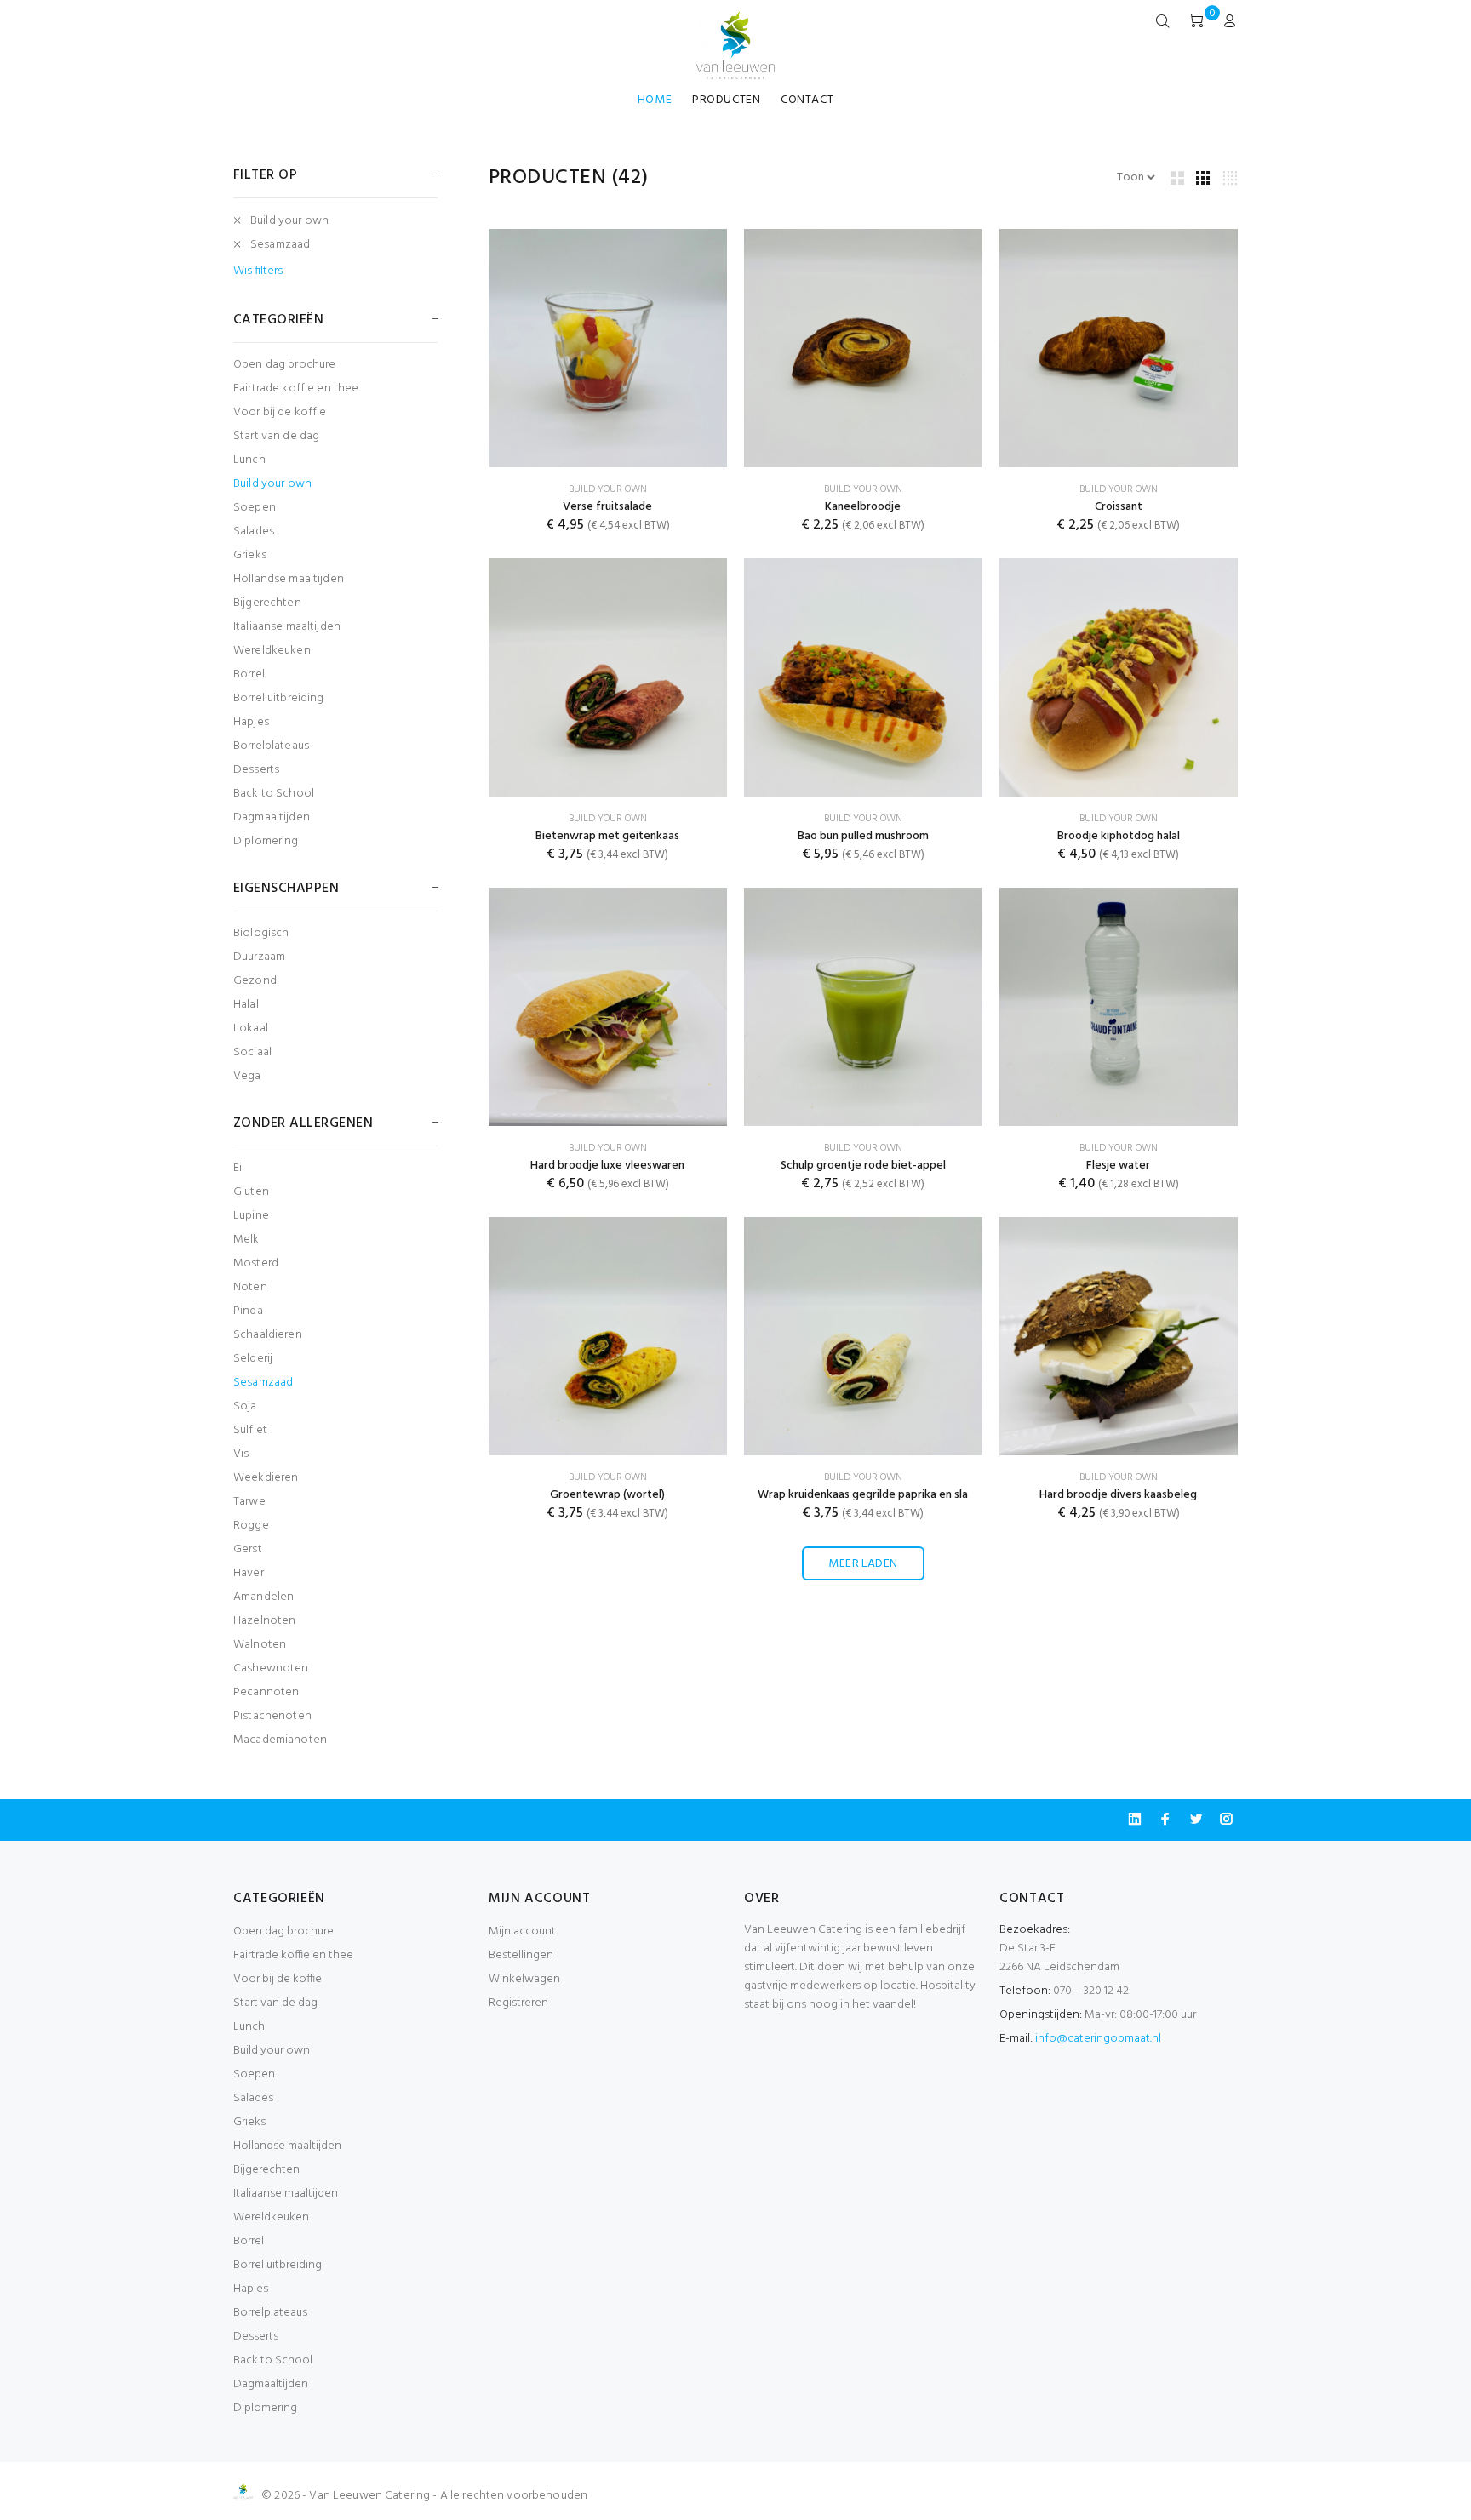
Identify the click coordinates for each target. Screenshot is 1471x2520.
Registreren (518, 2003)
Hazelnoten (264, 1621)
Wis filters (258, 271)
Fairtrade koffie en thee (296, 389)
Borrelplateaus (271, 746)
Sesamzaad (280, 245)
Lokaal (251, 1029)
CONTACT (807, 100)
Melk (246, 1240)
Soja (245, 1406)
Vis (241, 1454)
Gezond (255, 981)
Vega (247, 1075)
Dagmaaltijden (272, 817)
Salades (254, 531)
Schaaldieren (268, 1335)
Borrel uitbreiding (279, 698)
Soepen (255, 508)
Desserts (256, 770)
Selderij (253, 1359)
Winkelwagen (524, 1979)
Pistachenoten (272, 1716)
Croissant (1119, 507)
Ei (238, 1168)
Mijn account (522, 1931)
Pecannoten (266, 1692)
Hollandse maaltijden (289, 579)
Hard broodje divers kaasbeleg (1118, 1495)
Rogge (251, 1526)
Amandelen (263, 1597)
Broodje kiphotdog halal (1119, 836)
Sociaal (252, 1052)
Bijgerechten (267, 603)
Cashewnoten (271, 1669)
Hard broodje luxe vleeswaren (607, 1166)
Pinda (248, 1311)
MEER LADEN (863, 1564)
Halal (246, 1005)
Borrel (249, 674)
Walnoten (260, 1645)
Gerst (248, 1549)
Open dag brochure (284, 365)
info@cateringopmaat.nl (1098, 2039)
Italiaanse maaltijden (287, 627)
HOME (655, 100)
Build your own (289, 221)
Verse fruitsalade (607, 507)
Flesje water (1118, 1166)
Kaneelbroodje (863, 507)
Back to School (274, 794)
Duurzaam (259, 957)
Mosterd (256, 1263)
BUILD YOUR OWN (608, 489)
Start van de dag (276, 436)
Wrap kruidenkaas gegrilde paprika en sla (863, 1495)
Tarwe (249, 1502)
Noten (250, 1287)
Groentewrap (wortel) (607, 1495)
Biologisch (261, 933)
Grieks (250, 555)
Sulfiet (250, 1430)
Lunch (249, 460)
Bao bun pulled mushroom (863, 836)
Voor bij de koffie (280, 412)
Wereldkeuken (272, 651)
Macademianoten (280, 1739)
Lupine (251, 1216)
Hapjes (251, 722)
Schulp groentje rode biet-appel (863, 1166)
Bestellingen (521, 1955)
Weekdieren (266, 1478)
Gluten (251, 1192)
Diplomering (266, 840)
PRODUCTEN (726, 100)
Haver (249, 1573)
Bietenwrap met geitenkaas (607, 836)
